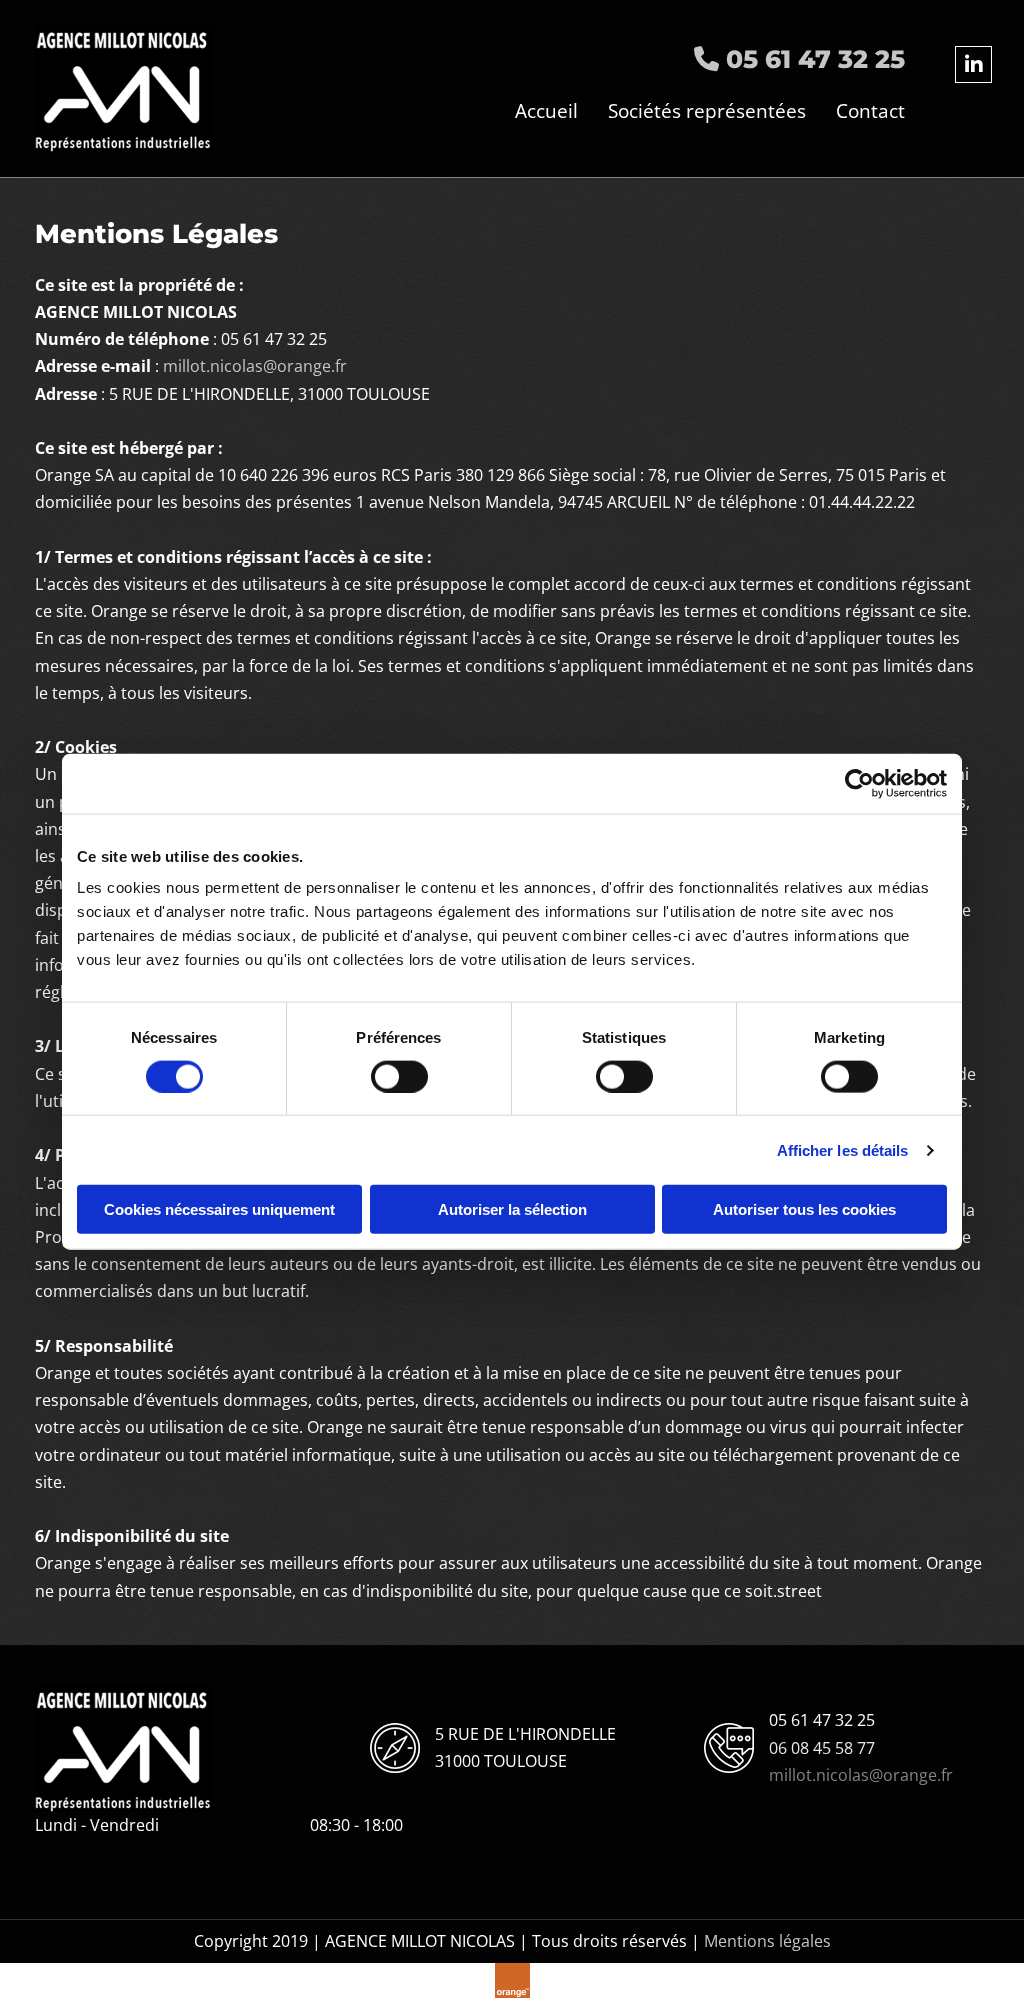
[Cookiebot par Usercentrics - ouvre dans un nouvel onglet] (859, 783)
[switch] (399, 1076)
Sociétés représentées (707, 111)
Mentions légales (767, 1941)
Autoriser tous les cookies (804, 1209)
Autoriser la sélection (512, 1209)
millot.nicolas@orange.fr (255, 366)
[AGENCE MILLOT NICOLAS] (135, 88)
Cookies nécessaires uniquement (219, 1209)
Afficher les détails (843, 1149)
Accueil (546, 111)
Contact (870, 111)
